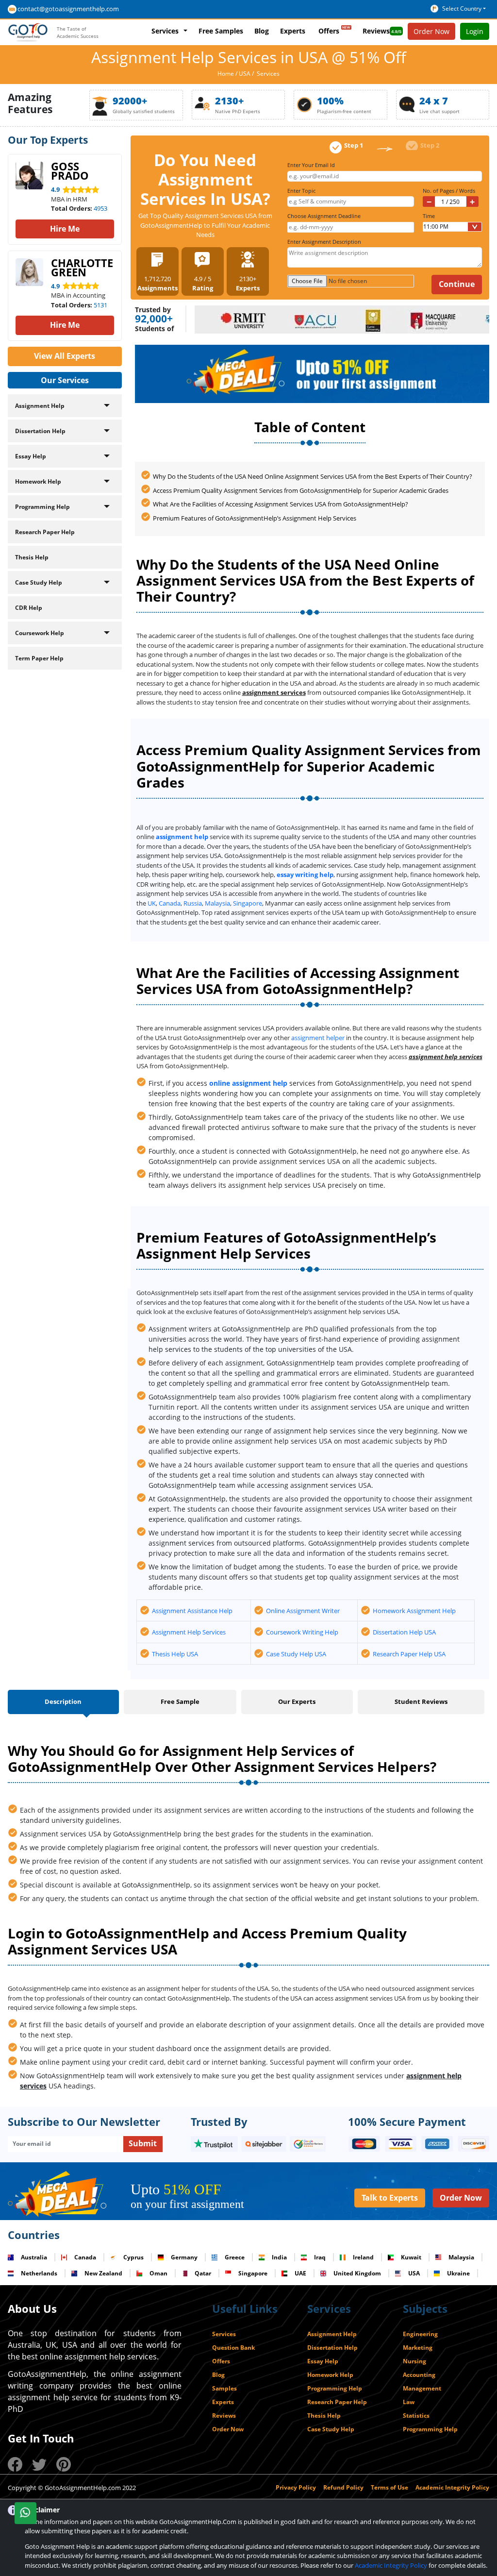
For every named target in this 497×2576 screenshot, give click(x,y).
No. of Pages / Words (449, 191)
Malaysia (217, 903)
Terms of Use (389, 2487)
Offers (329, 31)
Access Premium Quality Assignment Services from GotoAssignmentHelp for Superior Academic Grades (301, 490)
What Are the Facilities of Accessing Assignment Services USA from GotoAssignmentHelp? (281, 504)
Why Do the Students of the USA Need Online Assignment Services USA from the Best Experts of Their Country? (313, 476)
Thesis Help (32, 557)
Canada (170, 903)
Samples (224, 2388)
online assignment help (248, 1083)
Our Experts (297, 1701)
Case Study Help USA (296, 1654)
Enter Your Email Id (313, 165)
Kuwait (411, 2257)
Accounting (419, 2375)
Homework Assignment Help (414, 1611)
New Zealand (103, 2273)
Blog (262, 31)
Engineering (420, 2334)
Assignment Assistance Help (192, 1611)
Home (226, 74)
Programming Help (42, 507)
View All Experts (65, 356)
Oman (158, 2273)
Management (422, 2388)
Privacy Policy (296, 2487)
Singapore (248, 903)
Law (409, 2402)
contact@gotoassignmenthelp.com (68, 9)
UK (152, 903)
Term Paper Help (39, 658)
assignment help (182, 837)
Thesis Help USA (175, 1654)
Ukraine (458, 2273)
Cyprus (133, 2257)
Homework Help (38, 481)
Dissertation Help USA (404, 1632)
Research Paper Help (45, 532)
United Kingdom (357, 2273)
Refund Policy (343, 2487)
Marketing (418, 2348)
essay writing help (305, 875)
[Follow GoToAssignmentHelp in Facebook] (15, 2464)
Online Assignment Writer (303, 1611)
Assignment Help (40, 406)
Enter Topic (303, 191)
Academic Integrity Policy (452, 2487)
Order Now (461, 2198)
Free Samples (221, 31)
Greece (235, 2257)
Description (63, 1701)
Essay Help (31, 456)
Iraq (320, 2257)
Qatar (203, 2273)
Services (165, 31)
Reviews (376, 31)
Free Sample (180, 1701)
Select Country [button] (462, 8)
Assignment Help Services (189, 1632)
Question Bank (233, 2348)
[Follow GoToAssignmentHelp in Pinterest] (64, 2464)
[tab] (63, 1703)
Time (429, 216)
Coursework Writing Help (302, 1632)
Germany (184, 2257)
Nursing (414, 2361)
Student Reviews (421, 1701)
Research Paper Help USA (409, 1654)
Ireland (363, 2257)
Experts (293, 31)
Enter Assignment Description (324, 242)
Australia (34, 2257)
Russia (193, 903)
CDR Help (29, 608)
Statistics (416, 2416)
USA (245, 74)
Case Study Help (39, 582)
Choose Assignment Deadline (325, 216)
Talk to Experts (390, 2198)
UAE (300, 2273)
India (279, 2257)
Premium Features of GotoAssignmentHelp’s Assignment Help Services (255, 518)
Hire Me (65, 229)
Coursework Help (40, 633)
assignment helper (318, 1038)
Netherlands (39, 2273)
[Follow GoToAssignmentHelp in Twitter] (39, 2464)
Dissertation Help (40, 431)
